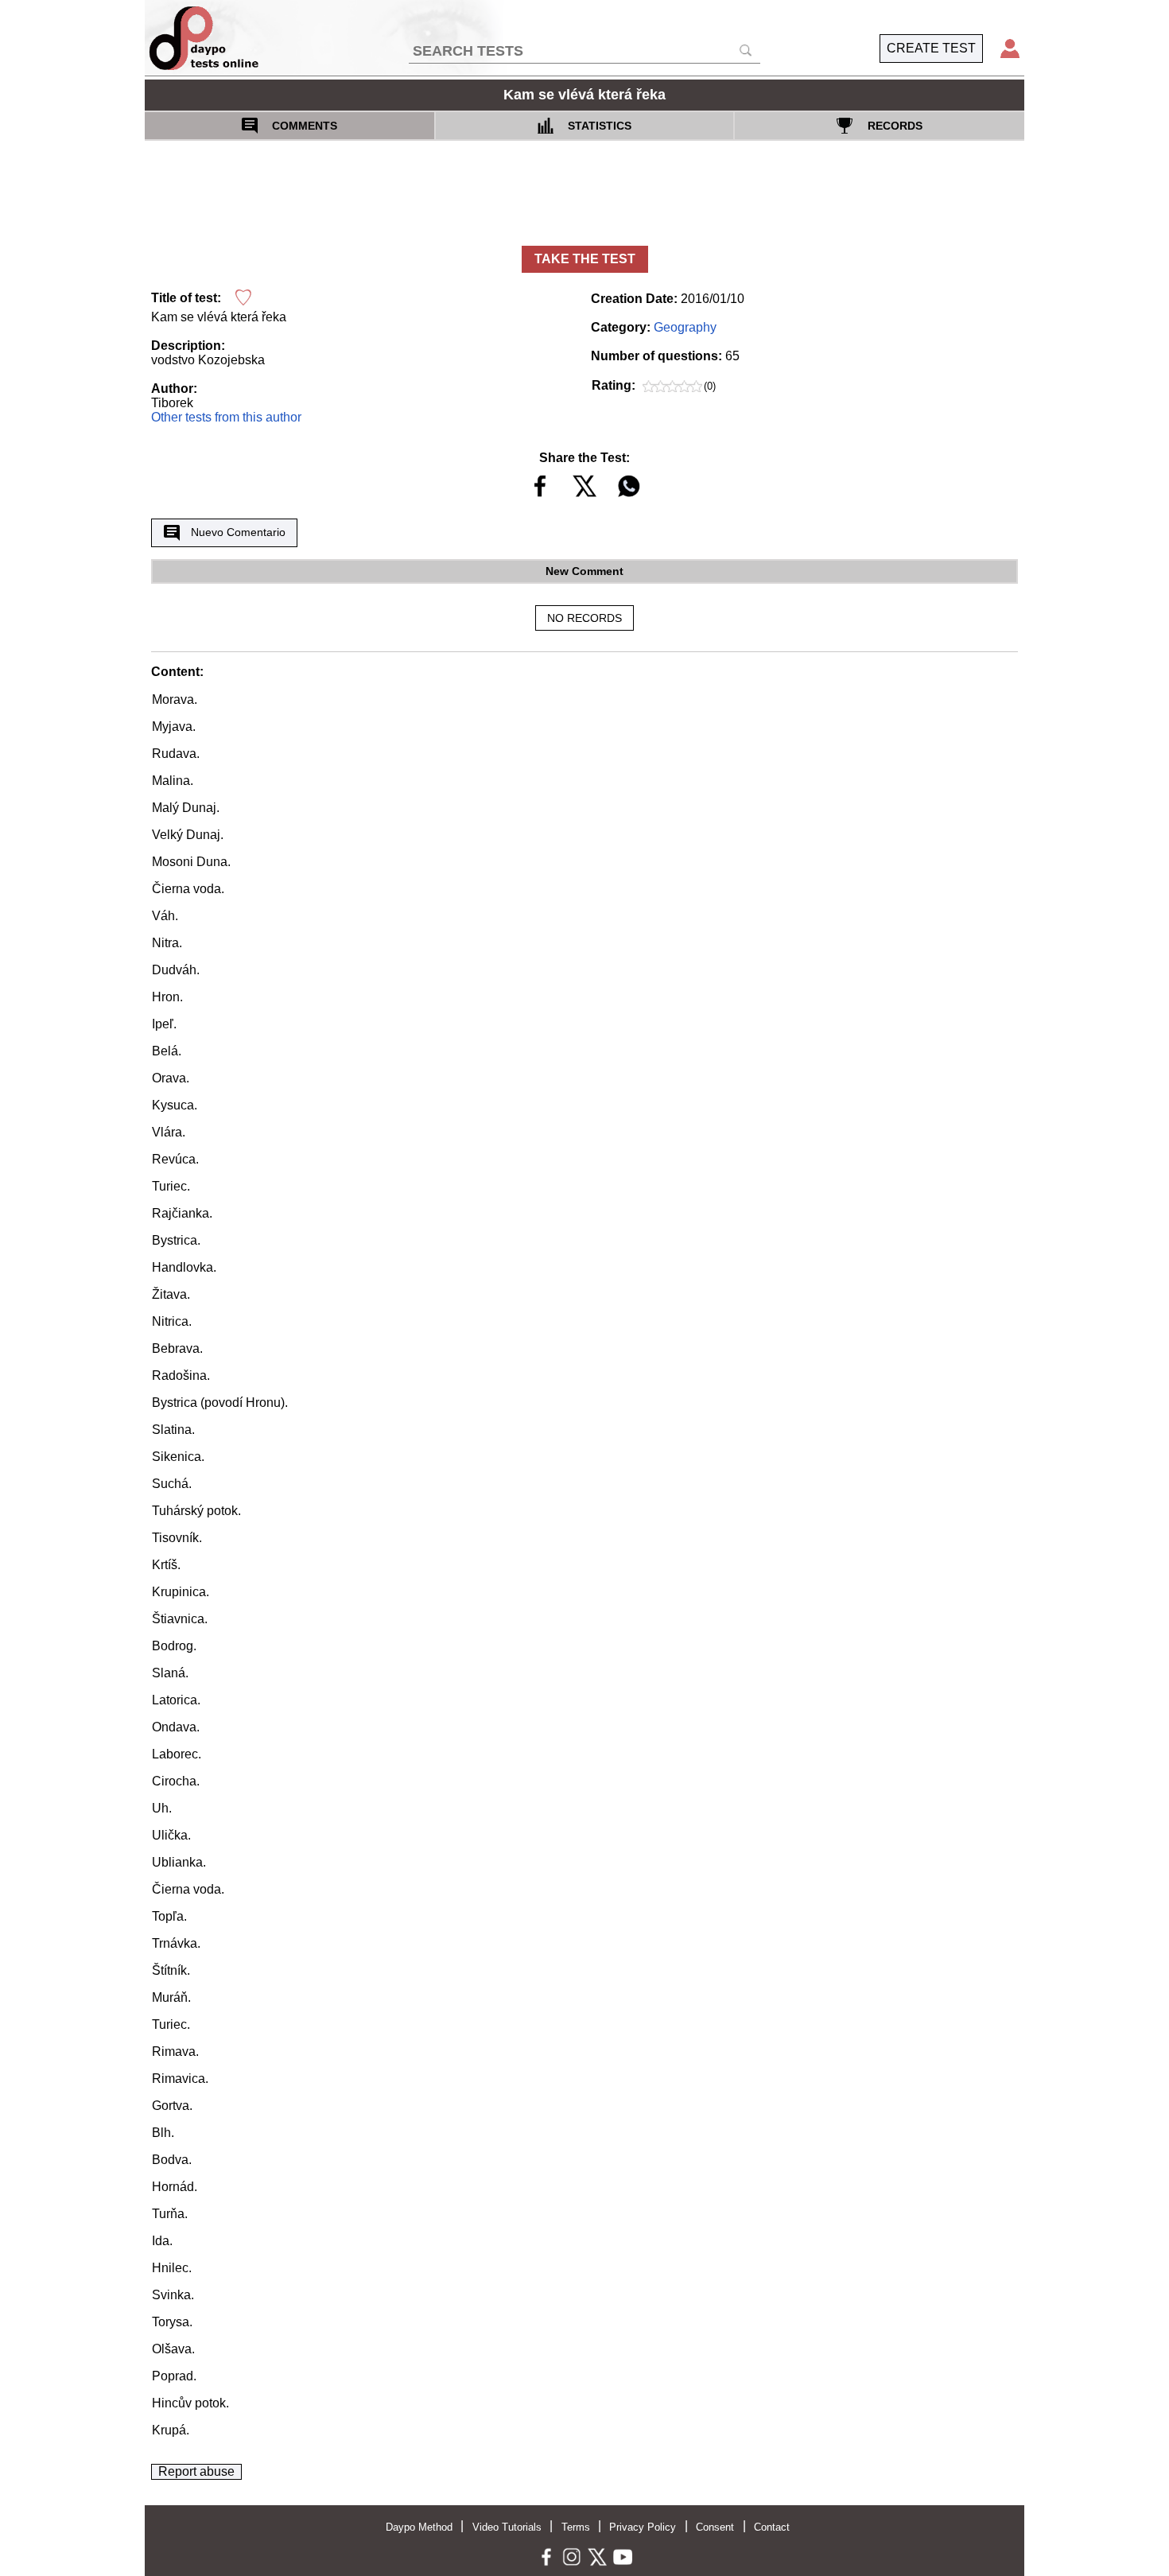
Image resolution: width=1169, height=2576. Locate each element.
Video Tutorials (507, 2527)
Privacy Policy (643, 2527)
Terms (576, 2527)
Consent (715, 2527)
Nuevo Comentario (238, 532)
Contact (772, 2527)
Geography (685, 327)
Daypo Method (419, 2527)
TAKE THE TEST (585, 259)
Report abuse (196, 2471)
